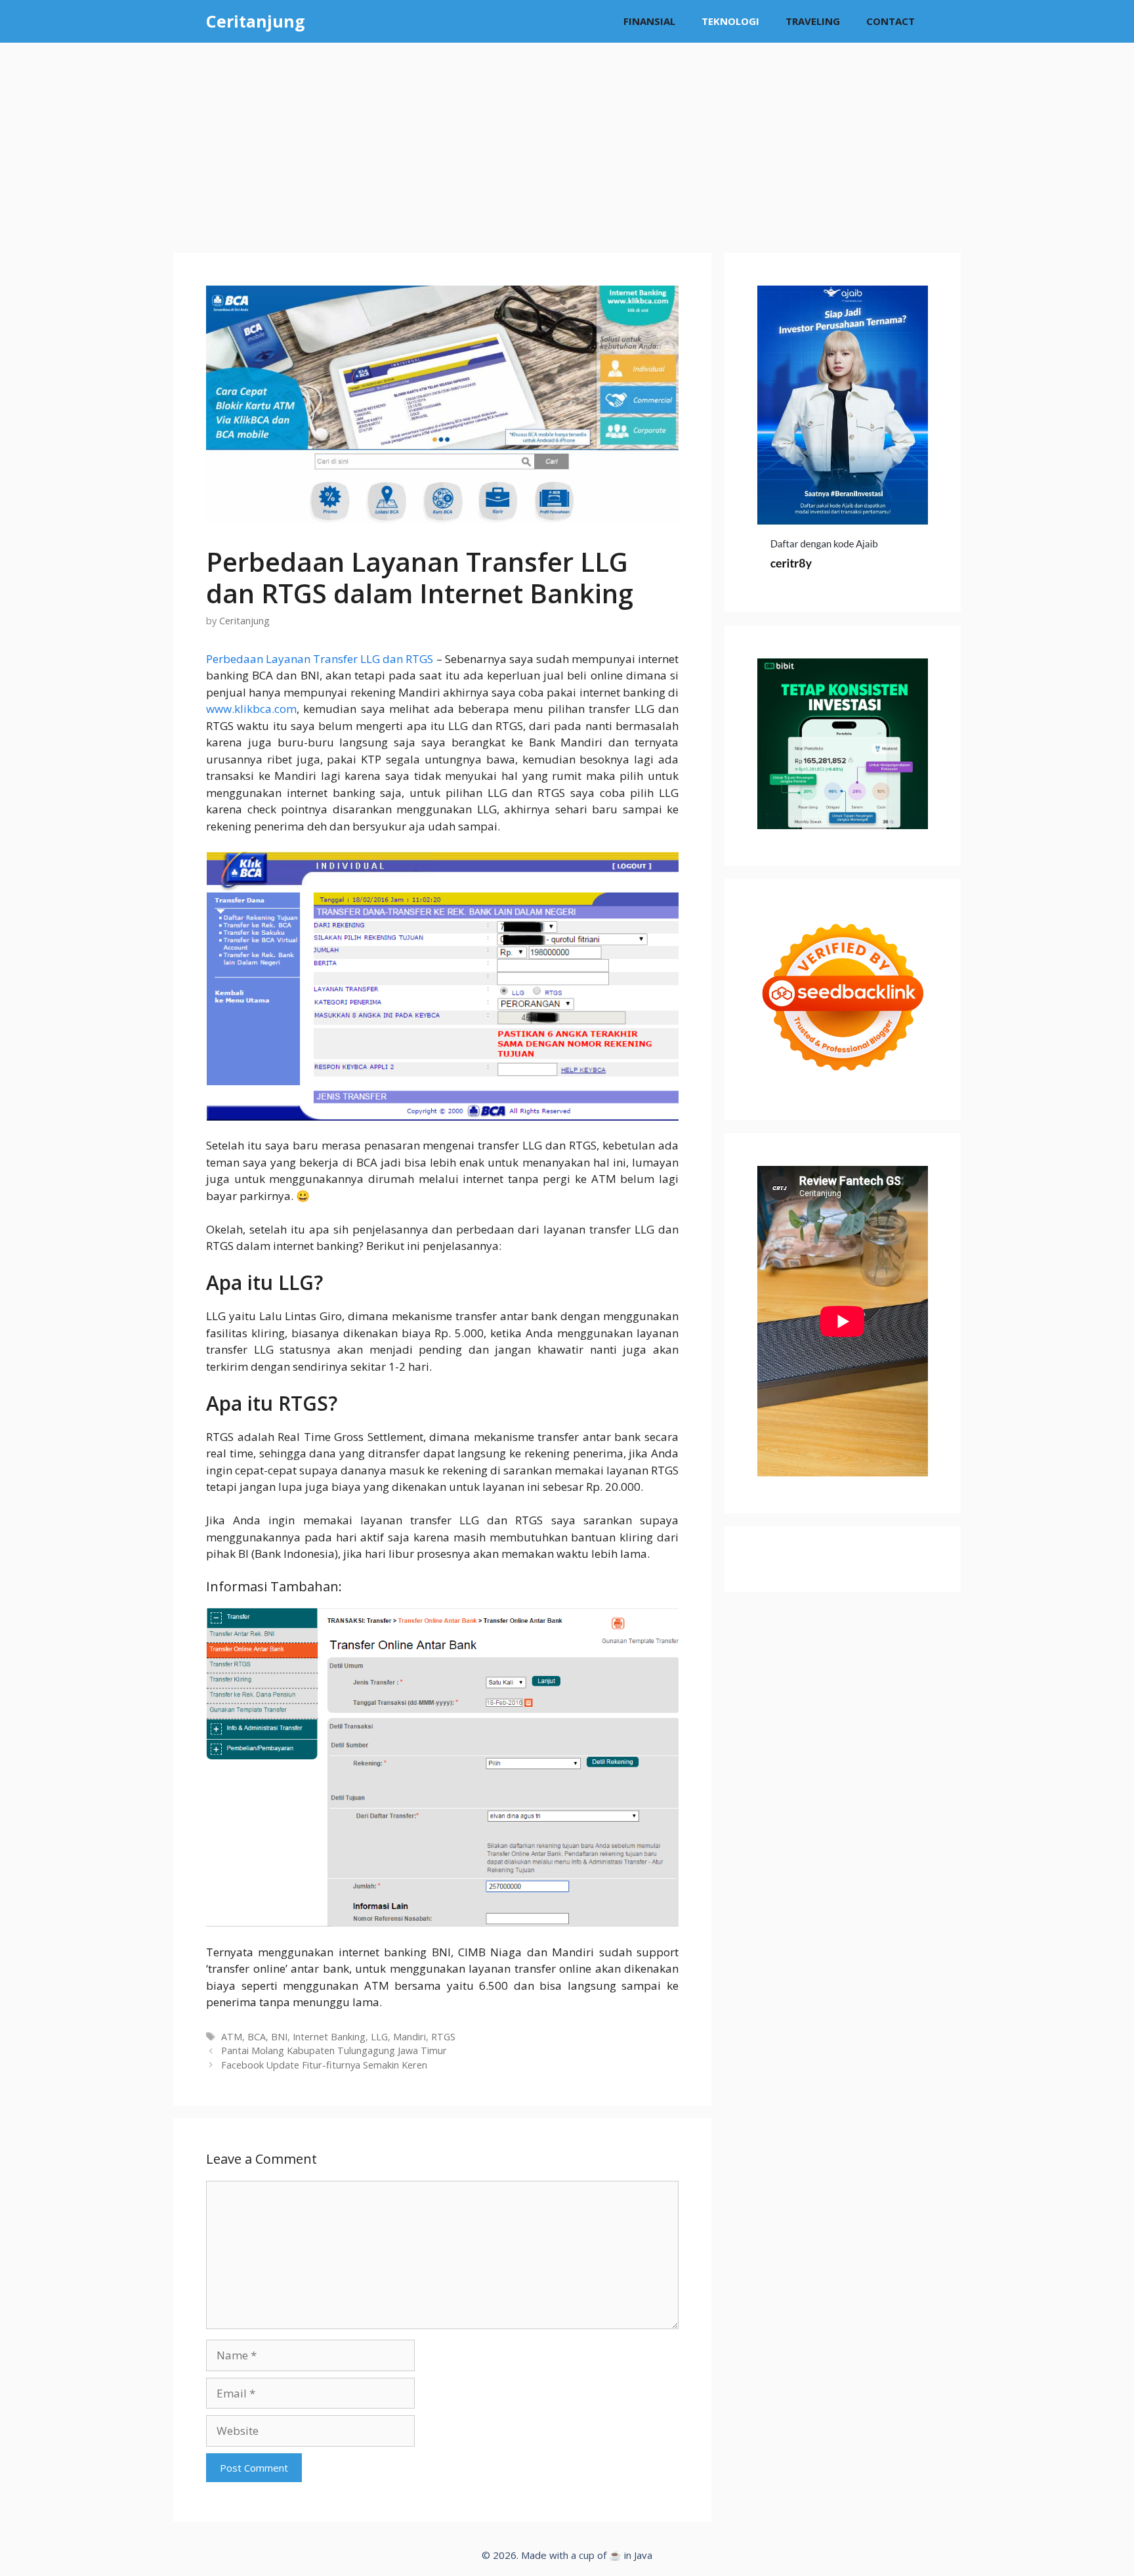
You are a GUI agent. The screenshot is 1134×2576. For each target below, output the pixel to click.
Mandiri (409, 2037)
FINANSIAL (649, 21)
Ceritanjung (256, 21)
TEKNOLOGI (730, 21)
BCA (257, 2037)
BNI (279, 2037)
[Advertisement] (567, 141)
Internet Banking (329, 2037)
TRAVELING (813, 21)
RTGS (443, 2037)
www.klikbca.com (251, 709)
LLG (379, 2037)
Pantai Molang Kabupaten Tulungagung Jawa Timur (334, 2050)
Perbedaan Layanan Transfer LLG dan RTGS (320, 659)
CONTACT (891, 21)
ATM (232, 2037)
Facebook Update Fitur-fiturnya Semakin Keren (324, 2065)
